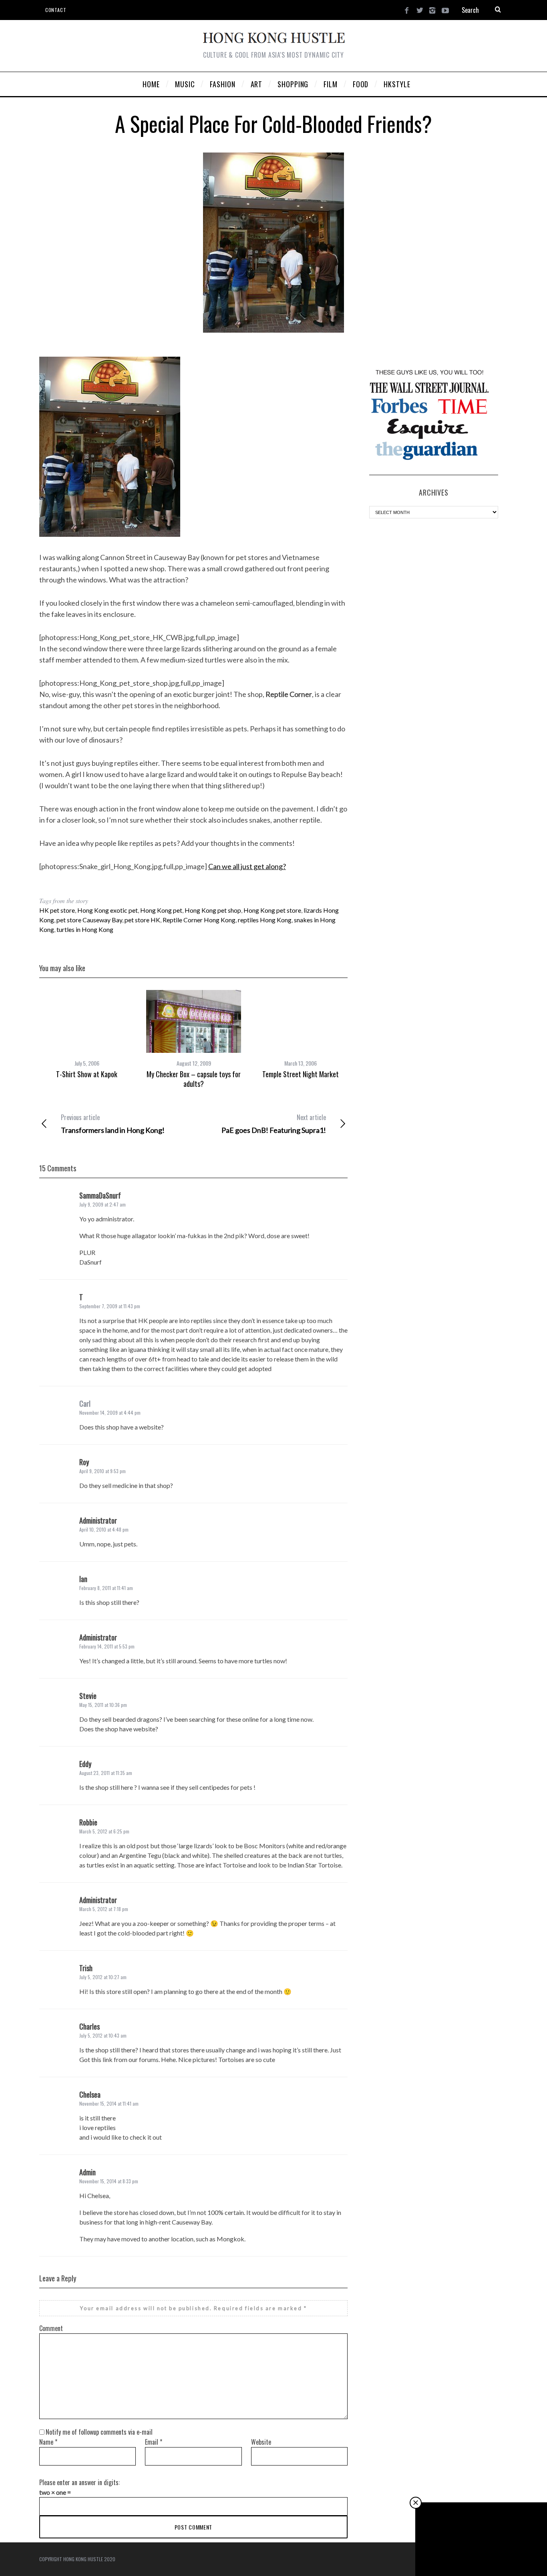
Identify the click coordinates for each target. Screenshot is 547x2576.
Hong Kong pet (161, 910)
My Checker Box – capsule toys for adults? (194, 1079)
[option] (87, 1034)
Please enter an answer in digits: (79, 2482)
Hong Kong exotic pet (108, 910)
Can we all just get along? (247, 866)
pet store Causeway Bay (89, 920)
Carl (85, 1403)
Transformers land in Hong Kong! (113, 1124)
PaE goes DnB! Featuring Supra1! (274, 1124)
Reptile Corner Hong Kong (199, 920)
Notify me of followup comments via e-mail (99, 2432)
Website (261, 2442)
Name (48, 2442)
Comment (51, 2328)
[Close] (416, 2503)
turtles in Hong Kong (85, 929)
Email (154, 2442)
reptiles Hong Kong (265, 920)
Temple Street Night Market (301, 1074)
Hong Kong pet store (272, 910)
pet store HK (142, 920)
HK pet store (57, 910)
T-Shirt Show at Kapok (87, 1074)
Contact (56, 10)
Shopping (482, 2540)
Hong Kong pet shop (213, 910)
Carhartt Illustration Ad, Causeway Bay (481, 2554)
